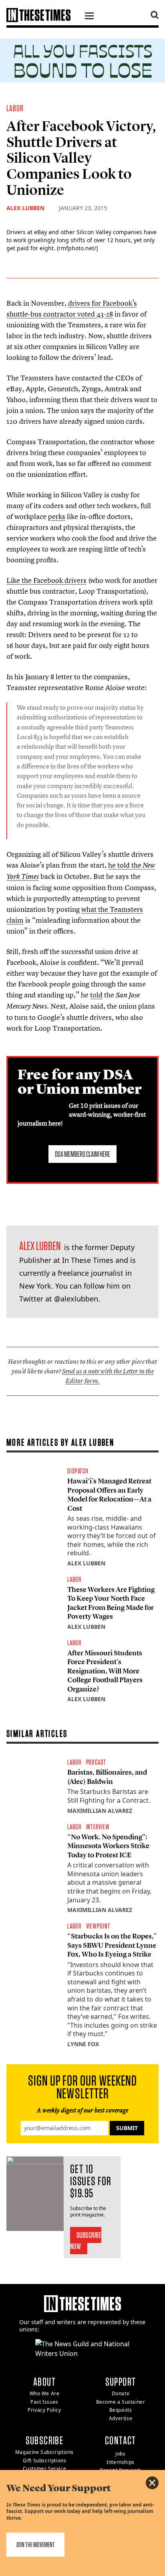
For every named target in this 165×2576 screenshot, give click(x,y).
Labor (15, 108)
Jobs (120, 2454)
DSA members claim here (82, 1154)
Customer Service (45, 2469)
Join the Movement (35, 2544)
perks (57, 516)
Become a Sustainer (121, 2402)
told (96, 995)
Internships (121, 2462)
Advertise (121, 2418)
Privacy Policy (44, 2410)
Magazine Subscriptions (44, 2452)
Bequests (121, 2410)
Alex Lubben (25, 208)
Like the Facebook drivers (46, 580)
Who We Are (45, 2393)
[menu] (89, 17)
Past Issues (44, 2402)
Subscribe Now (86, 2241)
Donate (121, 2393)
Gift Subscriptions (45, 2461)
